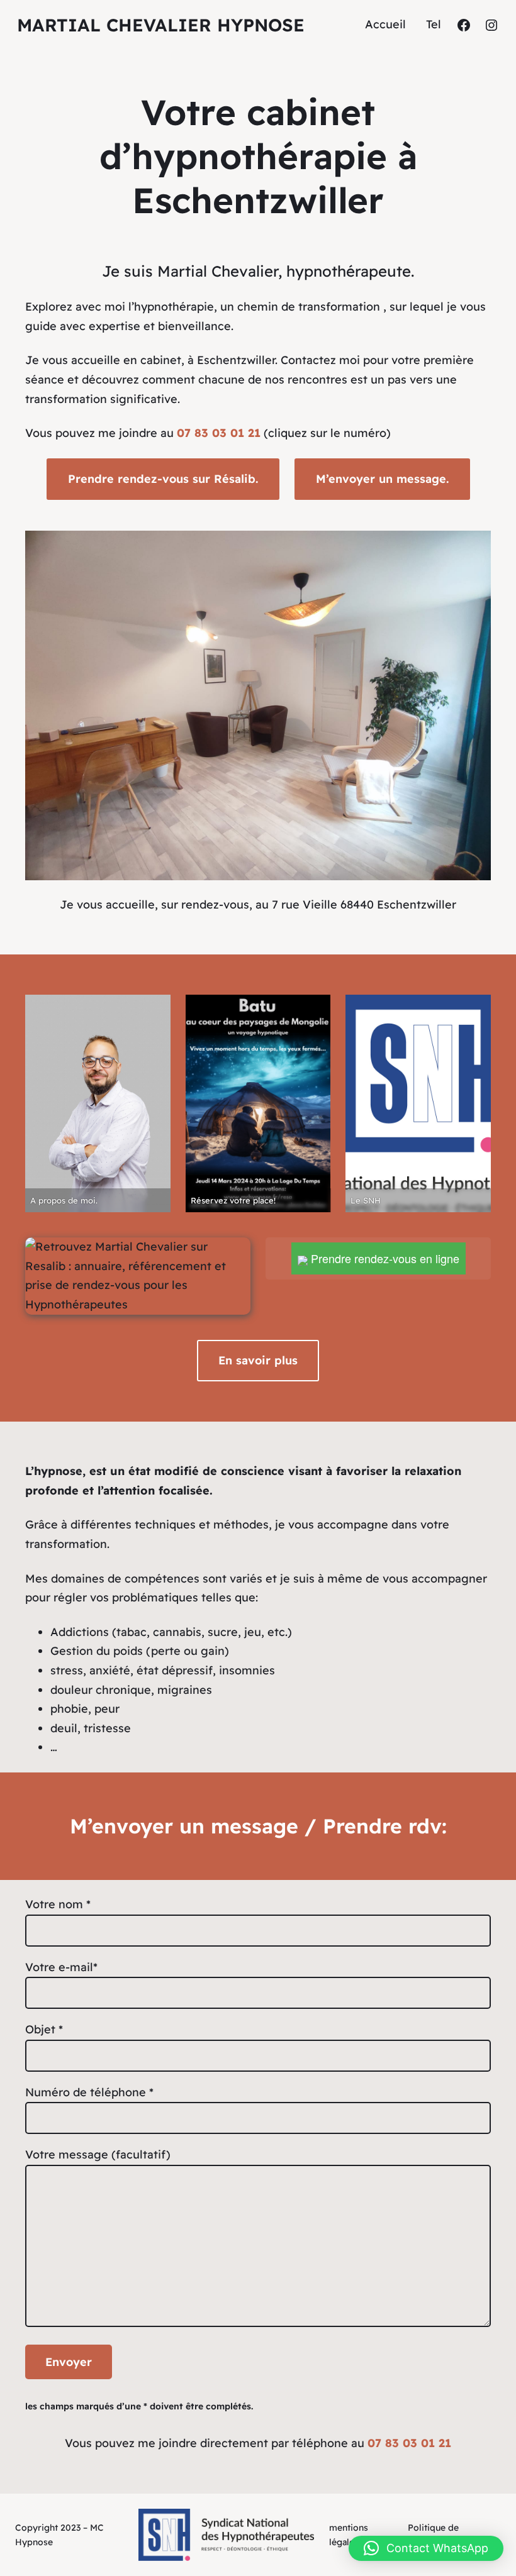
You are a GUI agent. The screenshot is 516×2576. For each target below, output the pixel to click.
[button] (426, 2548)
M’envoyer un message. (382, 479)
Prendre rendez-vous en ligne (384, 1258)
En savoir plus (258, 1360)
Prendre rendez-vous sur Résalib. (163, 479)
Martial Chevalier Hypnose (161, 25)
